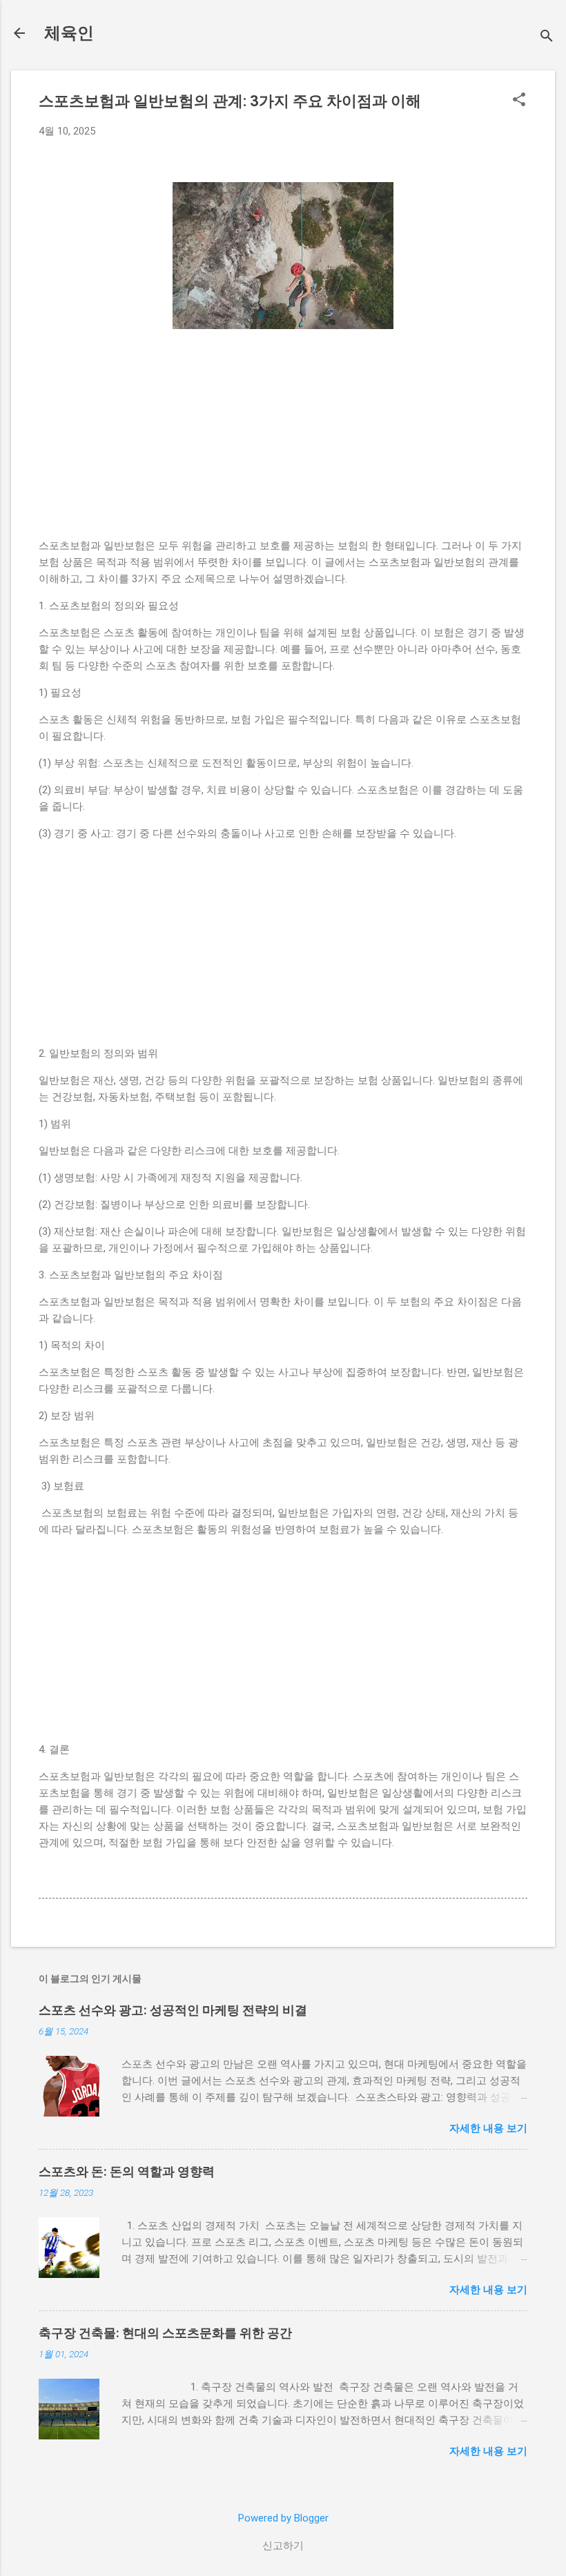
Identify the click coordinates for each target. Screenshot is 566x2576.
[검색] (547, 38)
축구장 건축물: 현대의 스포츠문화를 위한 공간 (165, 2333)
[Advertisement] (283, 441)
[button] (519, 101)
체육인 (69, 33)
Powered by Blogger (283, 2518)
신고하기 (283, 2546)
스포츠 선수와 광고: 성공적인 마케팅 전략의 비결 (173, 2010)
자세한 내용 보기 (488, 2128)
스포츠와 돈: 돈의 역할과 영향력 (127, 2171)
